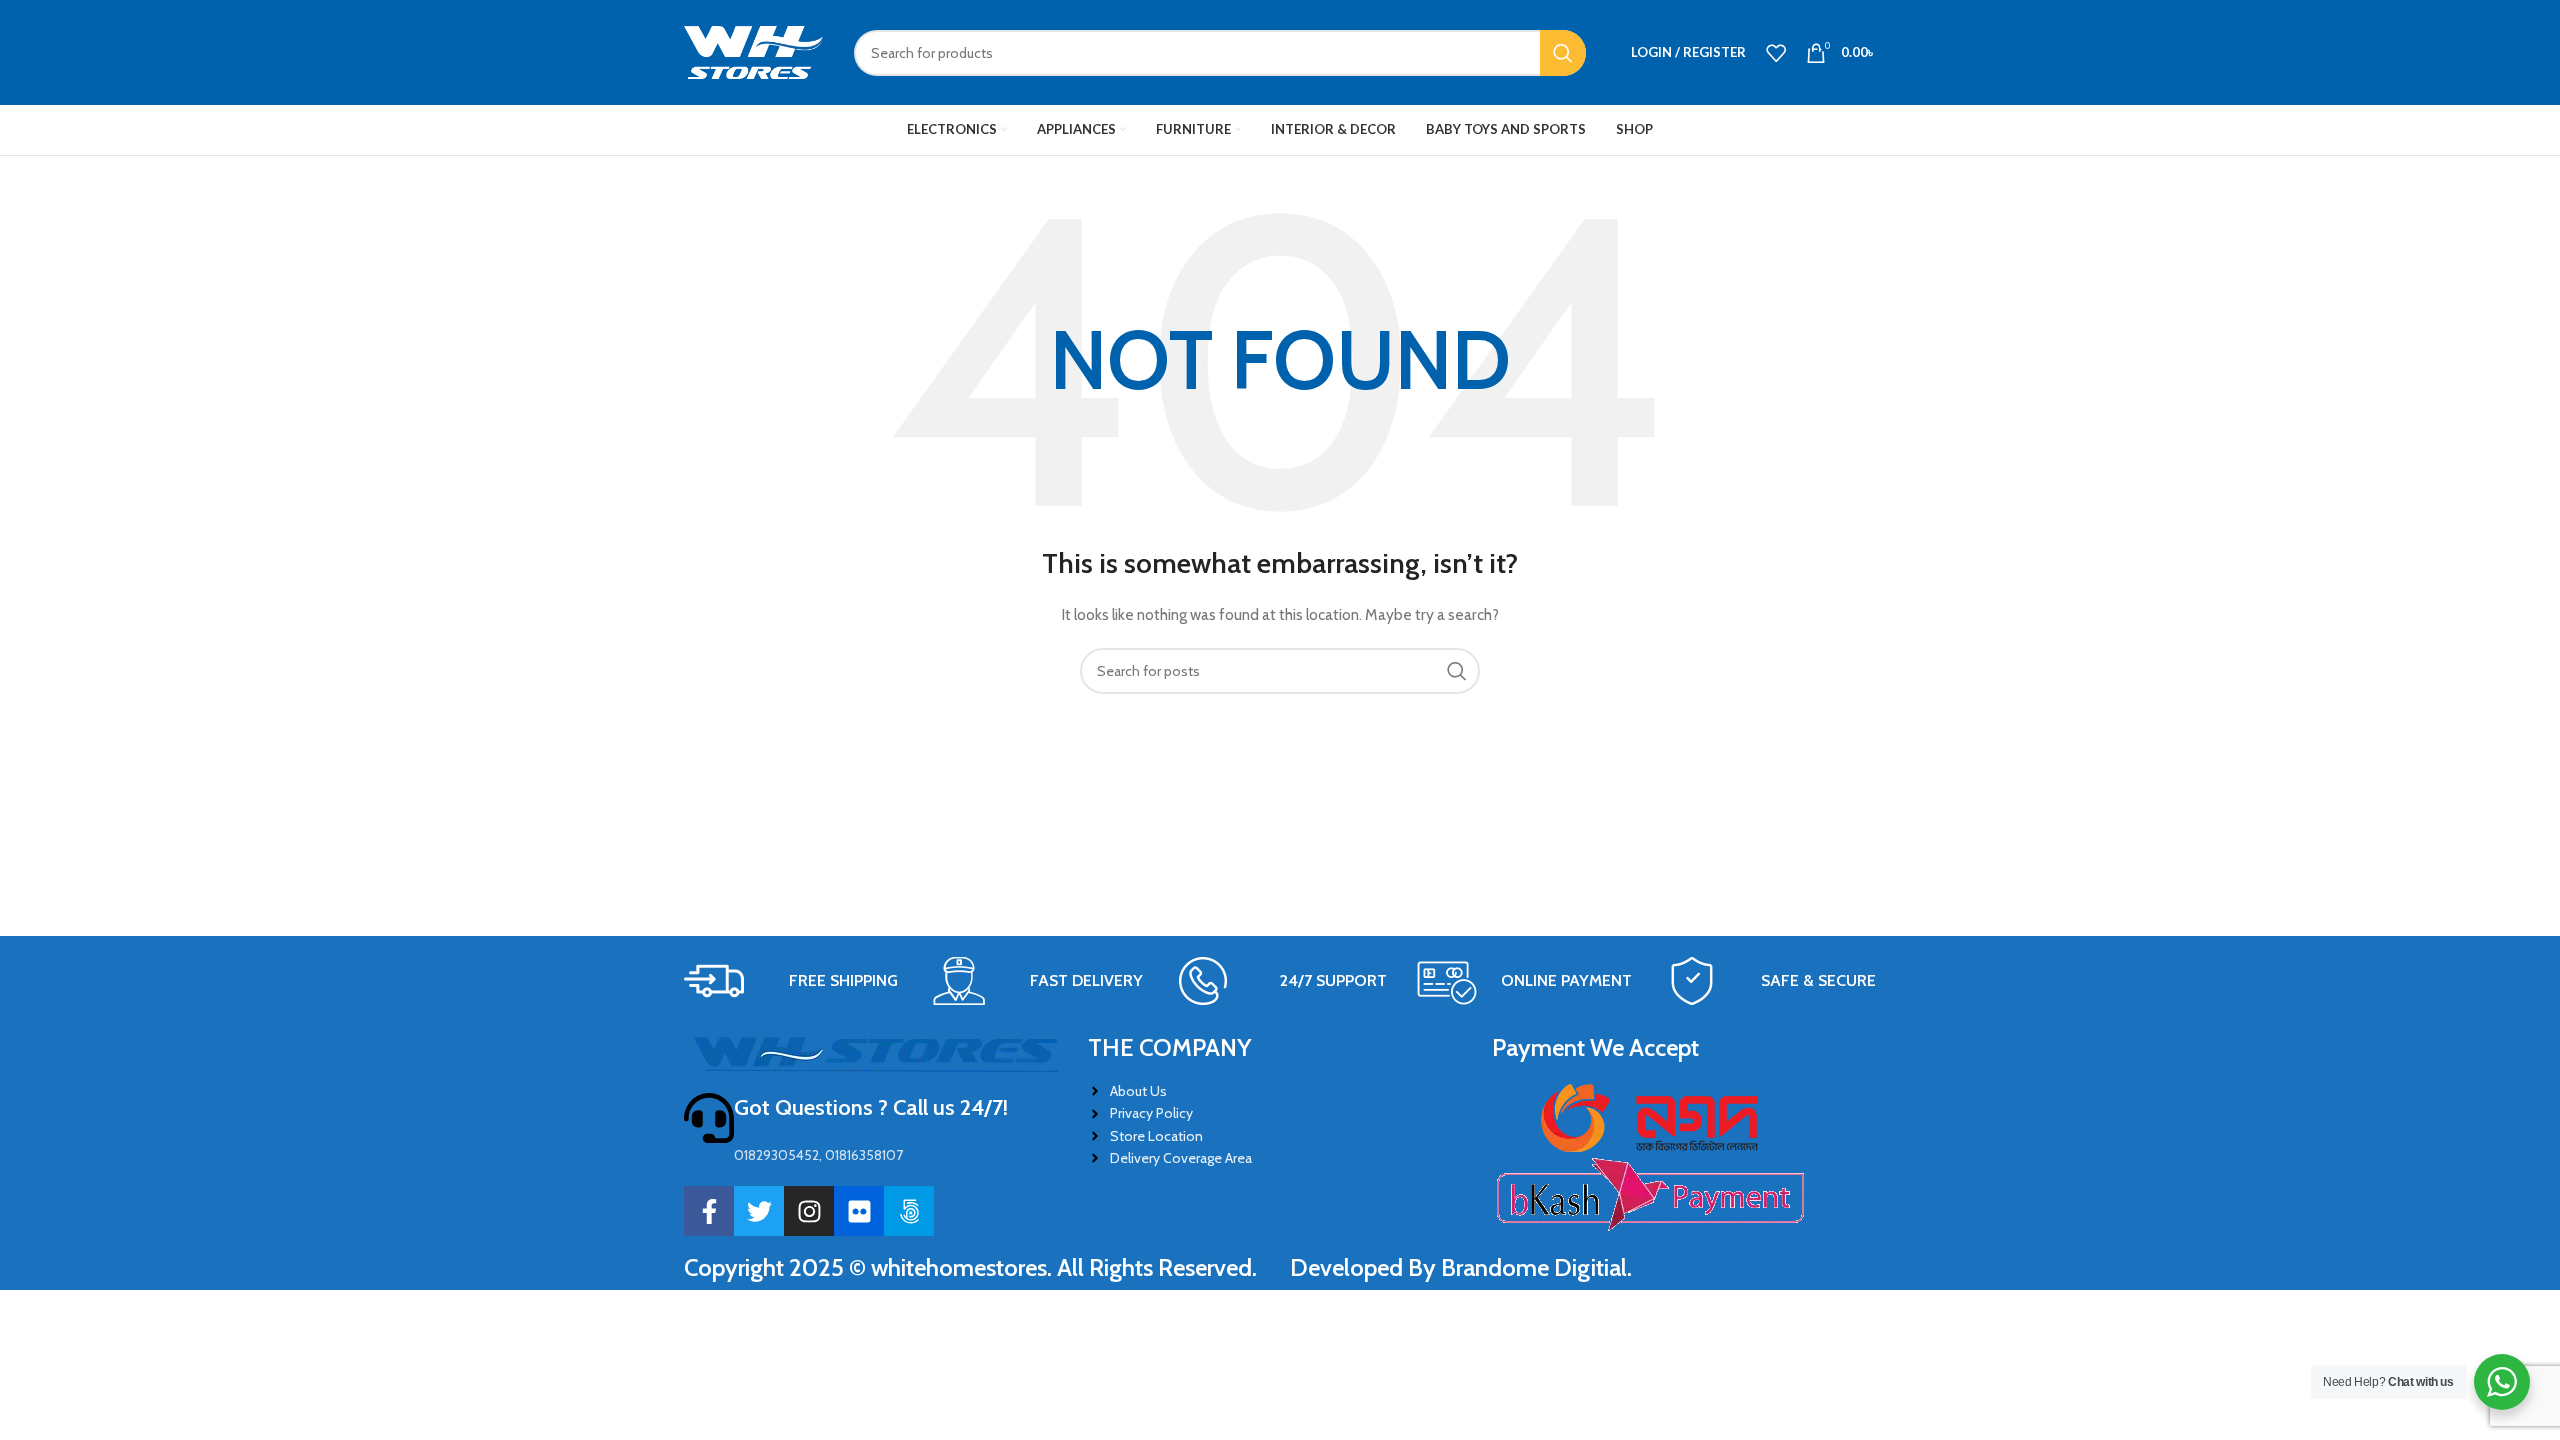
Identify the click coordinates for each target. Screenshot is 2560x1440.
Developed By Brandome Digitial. (1461, 1267)
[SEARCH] (1563, 53)
